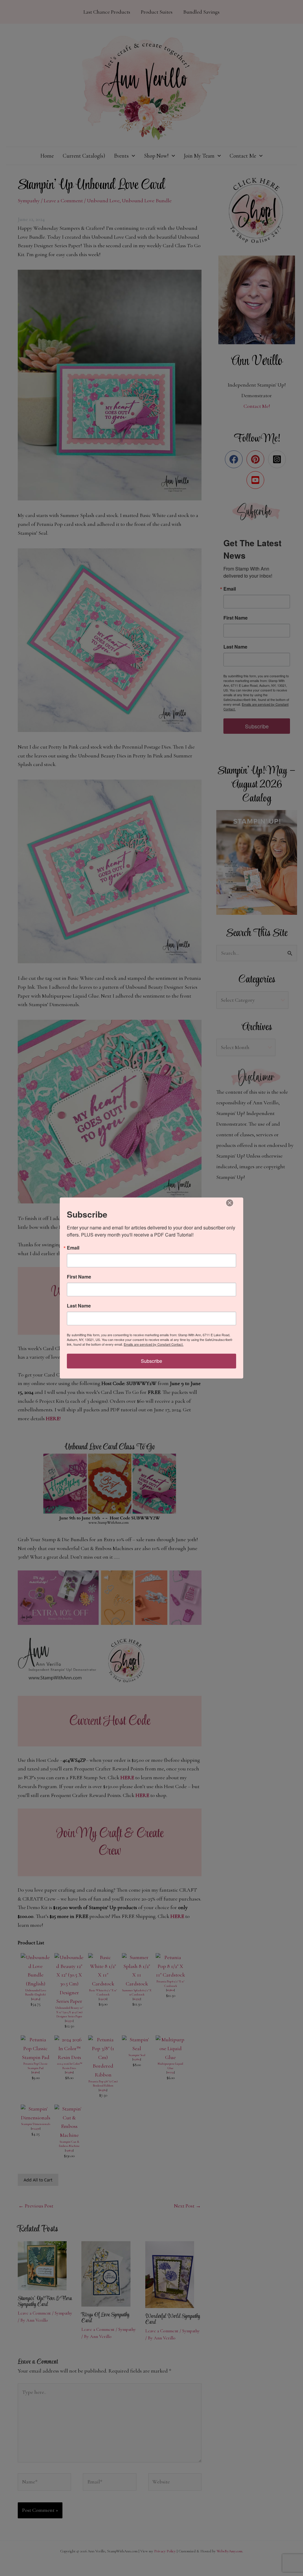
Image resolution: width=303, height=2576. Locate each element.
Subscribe (151, 1361)
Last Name (79, 1306)
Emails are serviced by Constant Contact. (154, 1344)
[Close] (230, 1203)
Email (73, 1248)
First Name (79, 1277)
